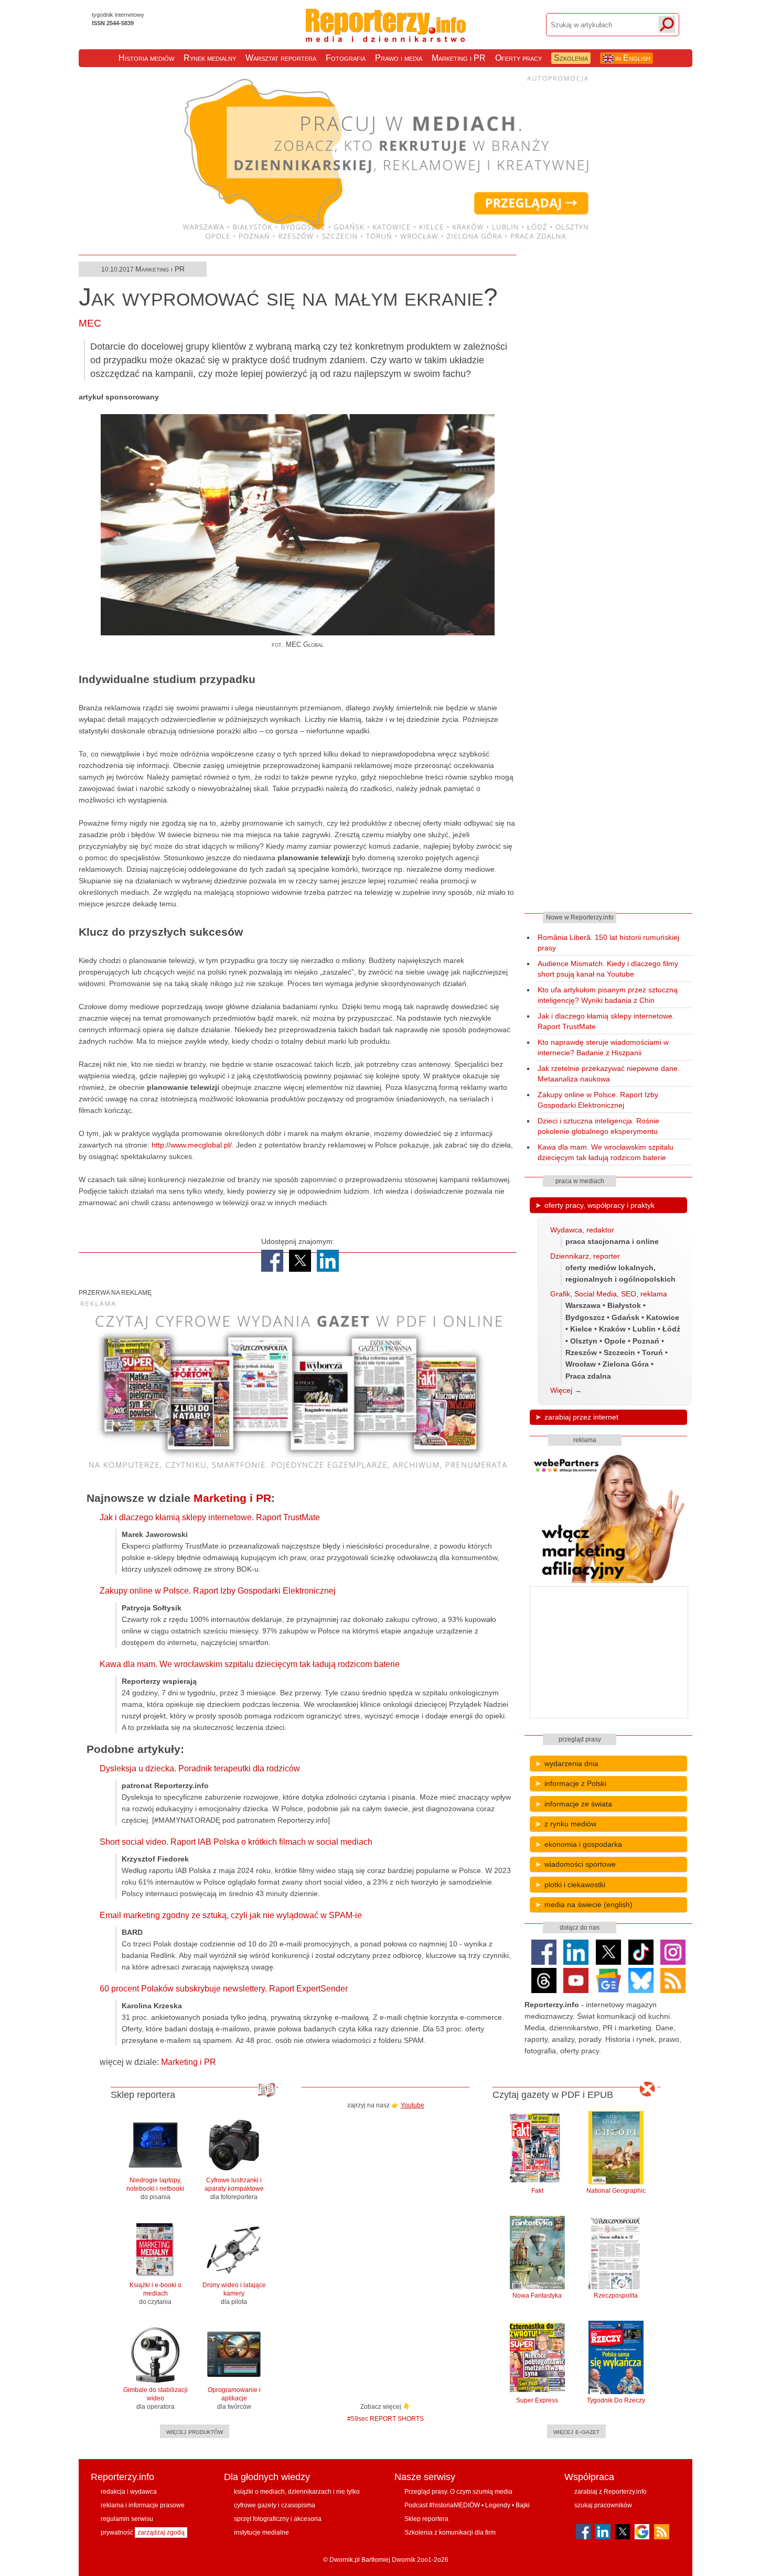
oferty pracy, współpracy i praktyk (599, 1205)
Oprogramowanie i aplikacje (234, 2398)
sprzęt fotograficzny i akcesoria (278, 2519)
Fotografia (346, 58)
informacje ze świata (578, 1804)
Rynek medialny (210, 58)
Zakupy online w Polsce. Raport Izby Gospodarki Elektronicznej (218, 1591)
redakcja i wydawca (129, 2492)
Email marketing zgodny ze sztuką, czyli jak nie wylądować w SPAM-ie (231, 1915)
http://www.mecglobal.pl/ (192, 1145)
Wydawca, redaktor (582, 1230)
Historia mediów (146, 58)
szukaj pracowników (603, 2505)
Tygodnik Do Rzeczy (616, 2400)
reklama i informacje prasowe (143, 2505)
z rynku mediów (570, 1824)
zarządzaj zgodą (161, 2532)
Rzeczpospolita (616, 2296)
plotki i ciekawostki (575, 1885)
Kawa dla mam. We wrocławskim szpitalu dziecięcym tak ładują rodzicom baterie (250, 1664)
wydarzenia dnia (571, 1763)
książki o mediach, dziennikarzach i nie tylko (297, 2492)
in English (632, 58)
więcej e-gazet (576, 2431)
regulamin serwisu (127, 2519)
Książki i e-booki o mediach (156, 2293)
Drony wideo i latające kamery (234, 2293)
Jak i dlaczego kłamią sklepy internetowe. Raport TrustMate (210, 1517)
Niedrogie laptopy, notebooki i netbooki (155, 2189)
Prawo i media (399, 58)
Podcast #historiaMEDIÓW (442, 2505)
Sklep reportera (426, 2519)
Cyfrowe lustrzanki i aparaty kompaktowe (234, 2189)
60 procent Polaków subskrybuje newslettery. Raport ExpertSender (224, 1989)
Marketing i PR (459, 58)
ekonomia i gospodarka (583, 1844)
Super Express (537, 2400)
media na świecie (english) (588, 1904)
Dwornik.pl (345, 2560)
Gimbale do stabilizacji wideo (156, 2398)
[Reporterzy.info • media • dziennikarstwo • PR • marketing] (386, 36)
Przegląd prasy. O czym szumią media (458, 2492)
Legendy (498, 2505)
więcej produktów (195, 2431)
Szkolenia (571, 58)
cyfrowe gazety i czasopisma (275, 2505)
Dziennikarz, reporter (585, 1256)
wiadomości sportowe (580, 1864)
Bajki (523, 2505)
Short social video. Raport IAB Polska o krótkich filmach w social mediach (236, 1842)
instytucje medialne (261, 2532)
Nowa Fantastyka (537, 2296)
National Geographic (616, 2191)
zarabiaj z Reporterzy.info (611, 2492)
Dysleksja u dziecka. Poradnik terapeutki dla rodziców (200, 1768)
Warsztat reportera (281, 58)
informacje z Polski (575, 1783)
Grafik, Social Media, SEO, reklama (609, 1294)
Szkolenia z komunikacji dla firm (450, 2532)
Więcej (561, 1390)
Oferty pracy (518, 58)
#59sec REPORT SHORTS (385, 2418)
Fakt (537, 2191)
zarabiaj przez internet (581, 1417)
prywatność (117, 2532)
